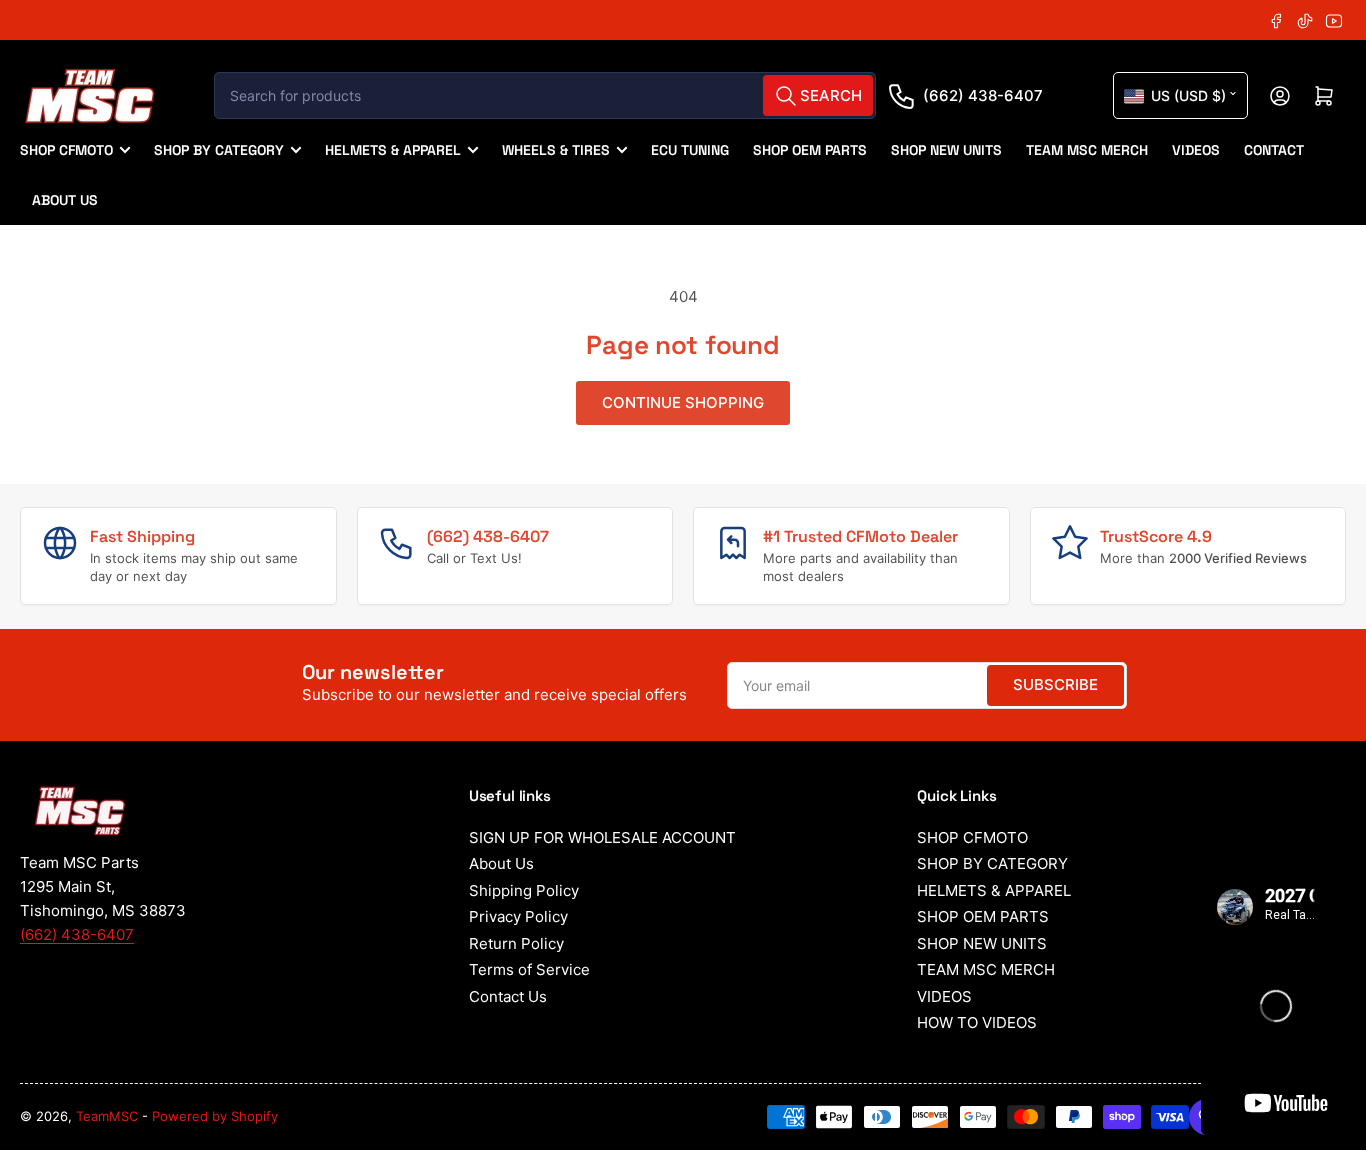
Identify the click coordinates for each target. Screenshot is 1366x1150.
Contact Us (508, 996)
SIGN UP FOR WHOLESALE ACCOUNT (602, 837)
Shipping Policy (524, 890)
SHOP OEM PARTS (810, 150)
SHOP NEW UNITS (946, 150)
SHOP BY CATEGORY (219, 150)
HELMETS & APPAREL (393, 150)
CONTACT (1274, 150)
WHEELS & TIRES (556, 150)
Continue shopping (683, 402)
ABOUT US (65, 200)
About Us (501, 863)
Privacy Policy (518, 916)
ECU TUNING (690, 150)
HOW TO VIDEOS (977, 1022)
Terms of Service (529, 969)
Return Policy (516, 943)
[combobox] (545, 95)
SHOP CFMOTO (66, 150)
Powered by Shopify (215, 1116)
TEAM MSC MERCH (1087, 150)
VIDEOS (1196, 150)
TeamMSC (107, 1116)
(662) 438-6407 (983, 95)
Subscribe (1055, 684)
